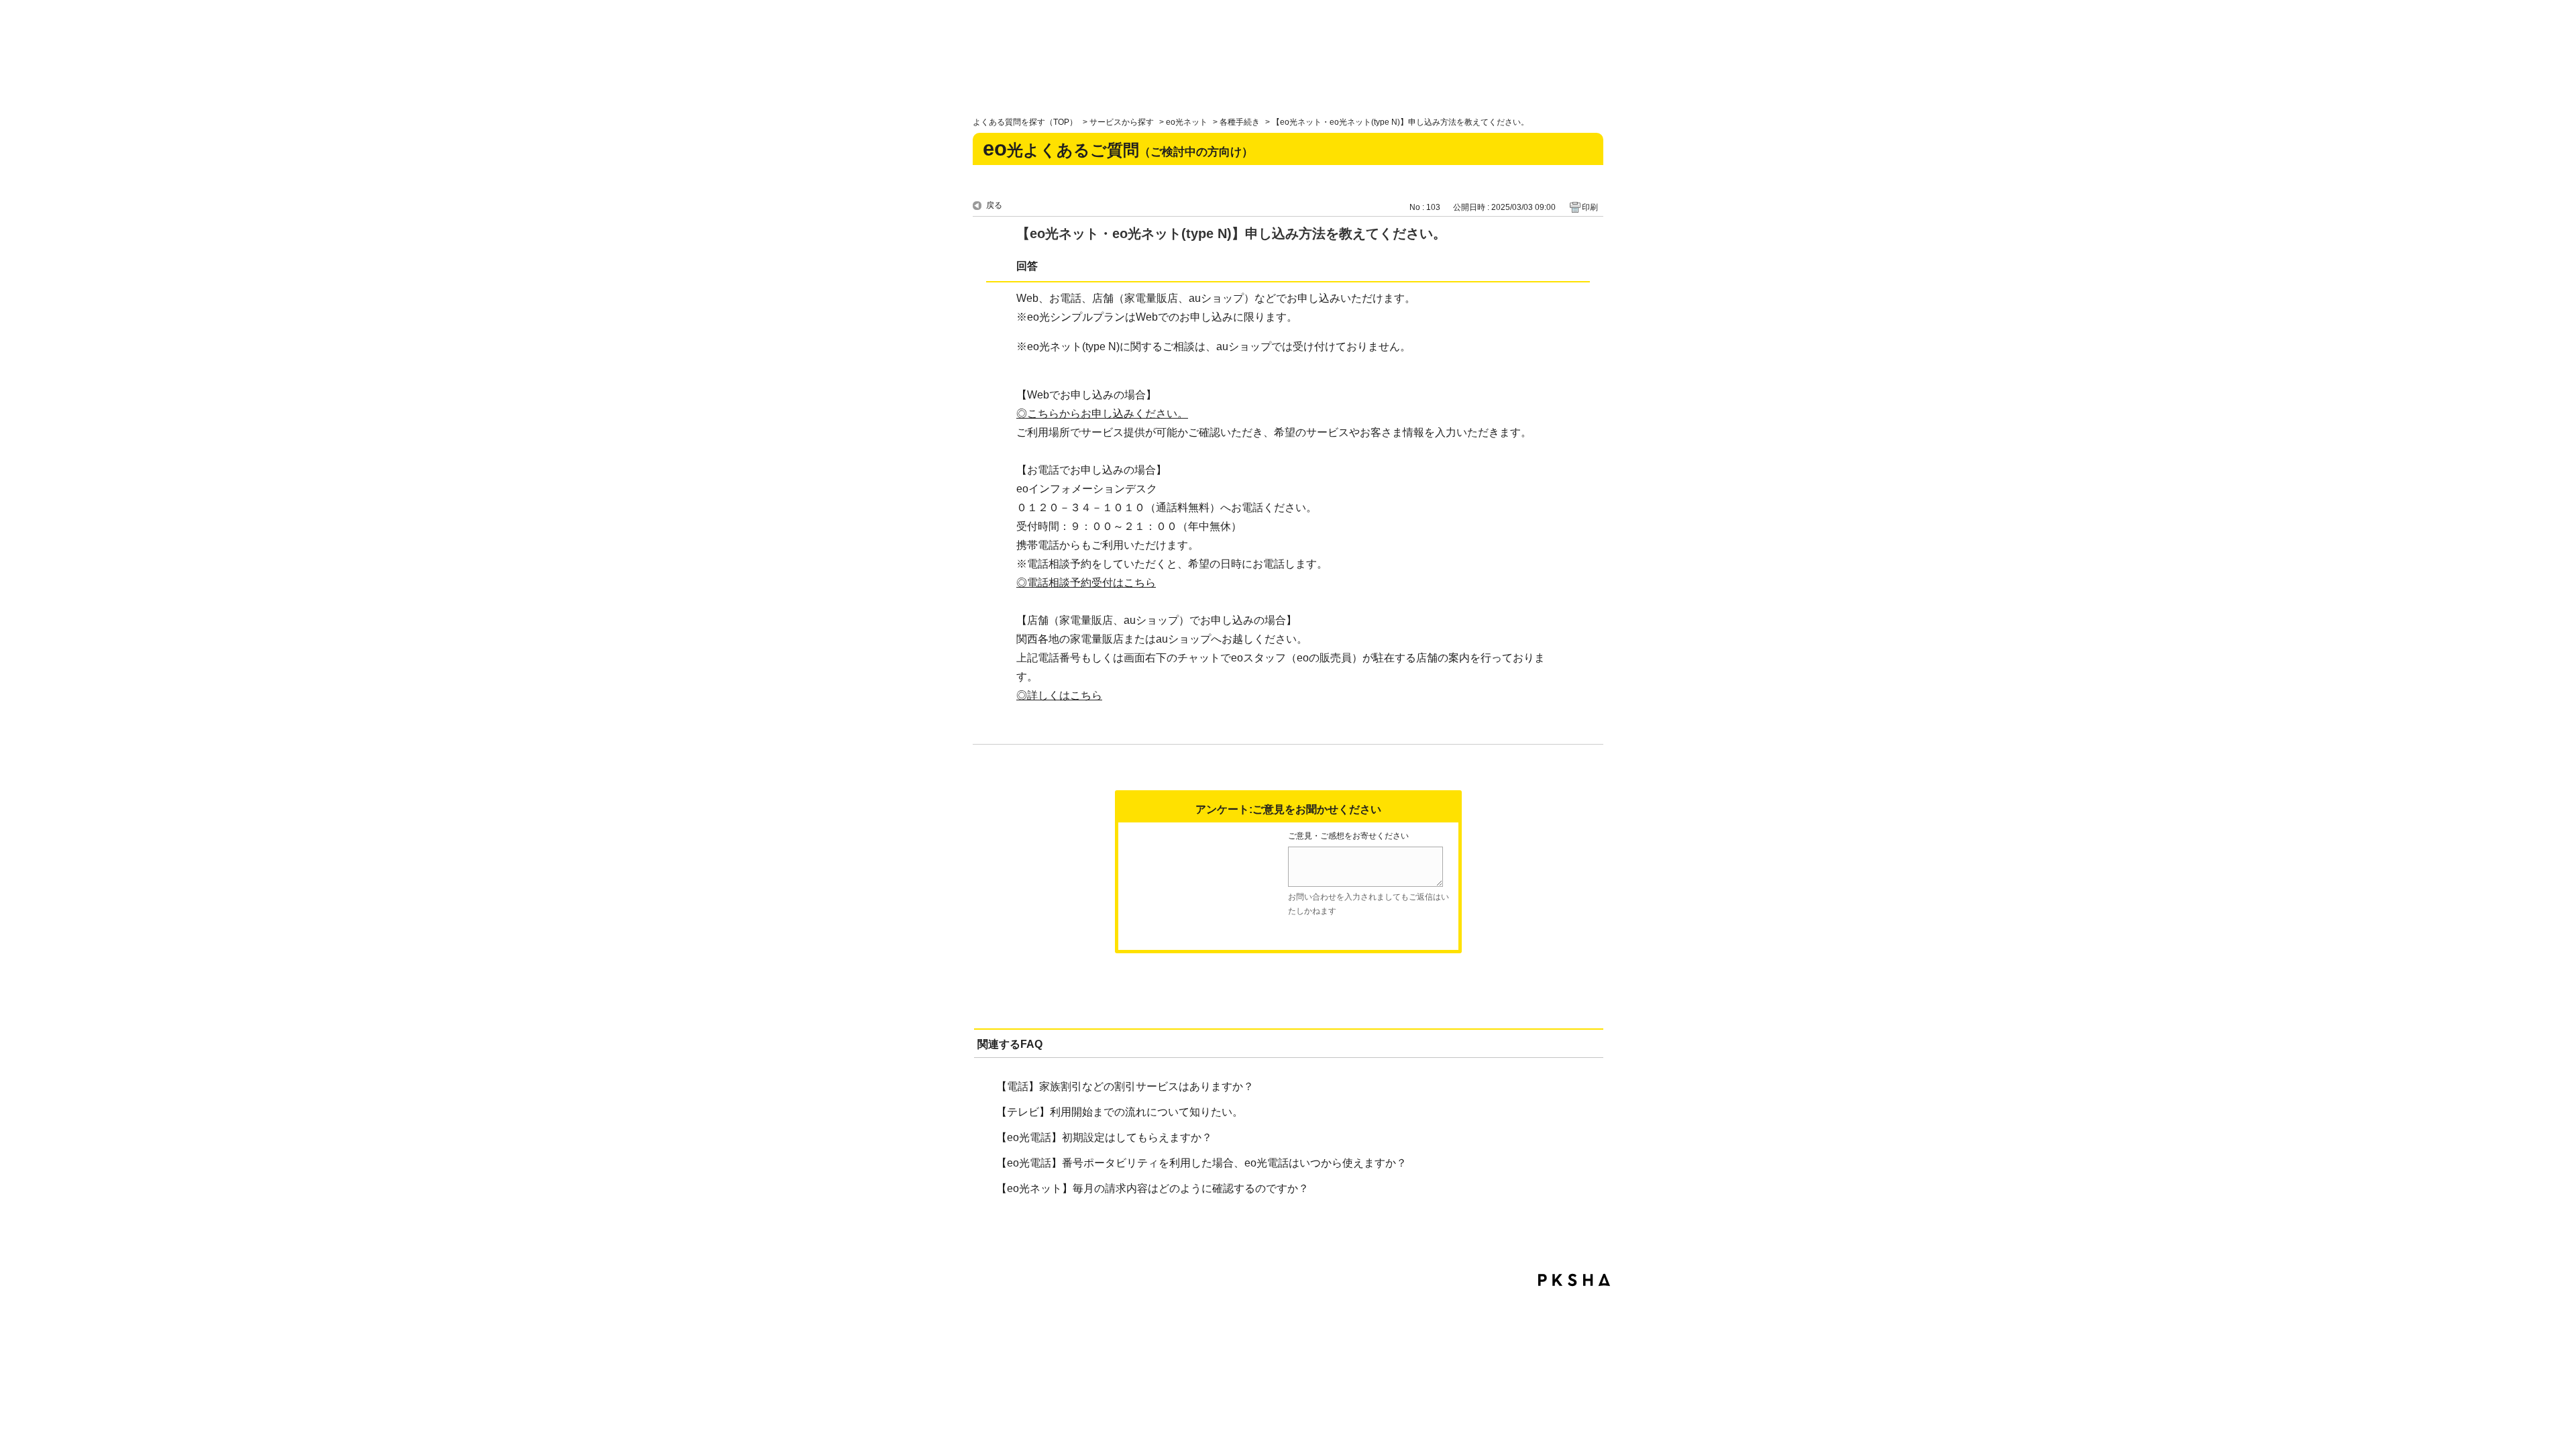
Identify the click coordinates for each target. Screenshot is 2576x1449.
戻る (994, 205)
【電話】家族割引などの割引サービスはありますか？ (1125, 1086)
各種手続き (1240, 122)
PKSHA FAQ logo (1574, 1280)
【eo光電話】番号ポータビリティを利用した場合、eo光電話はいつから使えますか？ (1201, 1163)
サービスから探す (1122, 122)
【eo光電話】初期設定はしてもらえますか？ (1104, 1137)
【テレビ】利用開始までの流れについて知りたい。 (1120, 1112)
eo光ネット (1187, 122)
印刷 (1590, 207)
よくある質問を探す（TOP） (1025, 122)
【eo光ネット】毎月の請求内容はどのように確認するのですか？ (1152, 1188)
